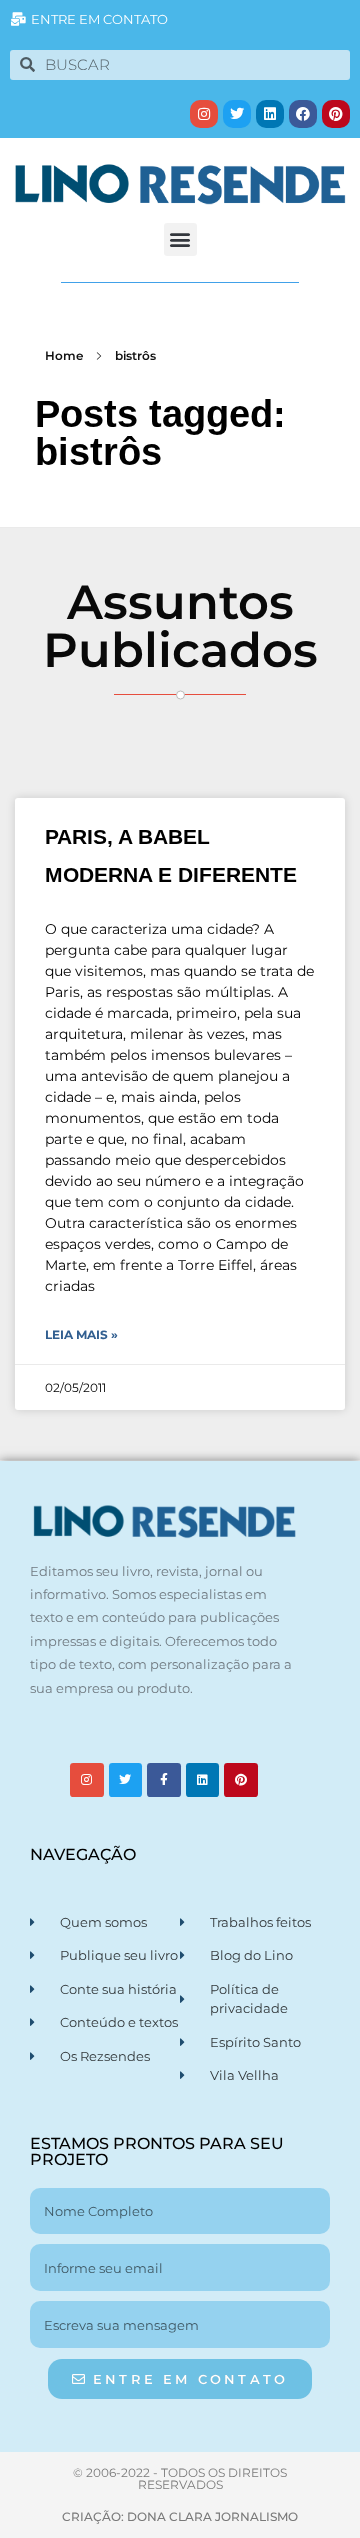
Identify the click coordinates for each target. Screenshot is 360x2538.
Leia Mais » (81, 1334)
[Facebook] (303, 114)
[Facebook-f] (164, 1780)
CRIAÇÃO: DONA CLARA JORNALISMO (180, 2516)
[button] (180, 239)
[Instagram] (204, 114)
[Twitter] (237, 114)
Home (64, 355)
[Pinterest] (336, 114)
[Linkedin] (270, 114)
